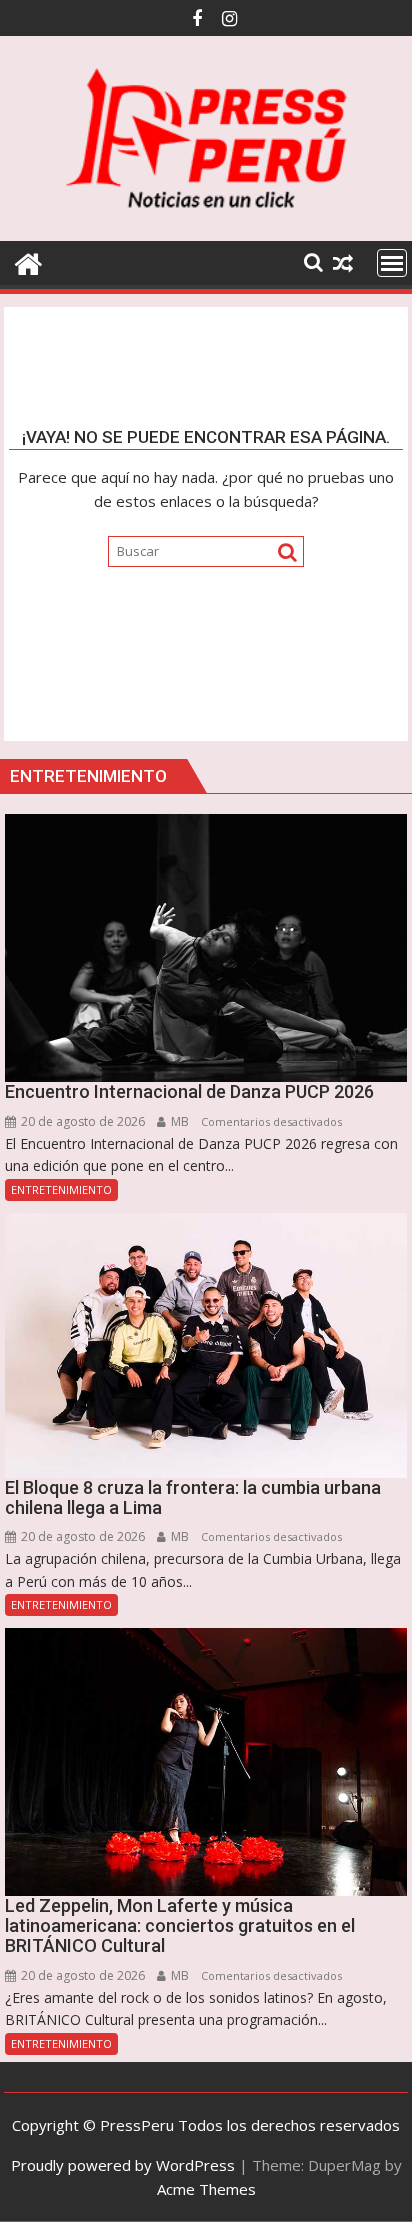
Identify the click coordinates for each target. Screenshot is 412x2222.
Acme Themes (206, 2189)
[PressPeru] (28, 261)
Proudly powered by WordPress (123, 2165)
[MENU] (392, 263)
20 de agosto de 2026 (81, 1121)
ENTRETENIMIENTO (61, 1189)
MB (178, 1121)
